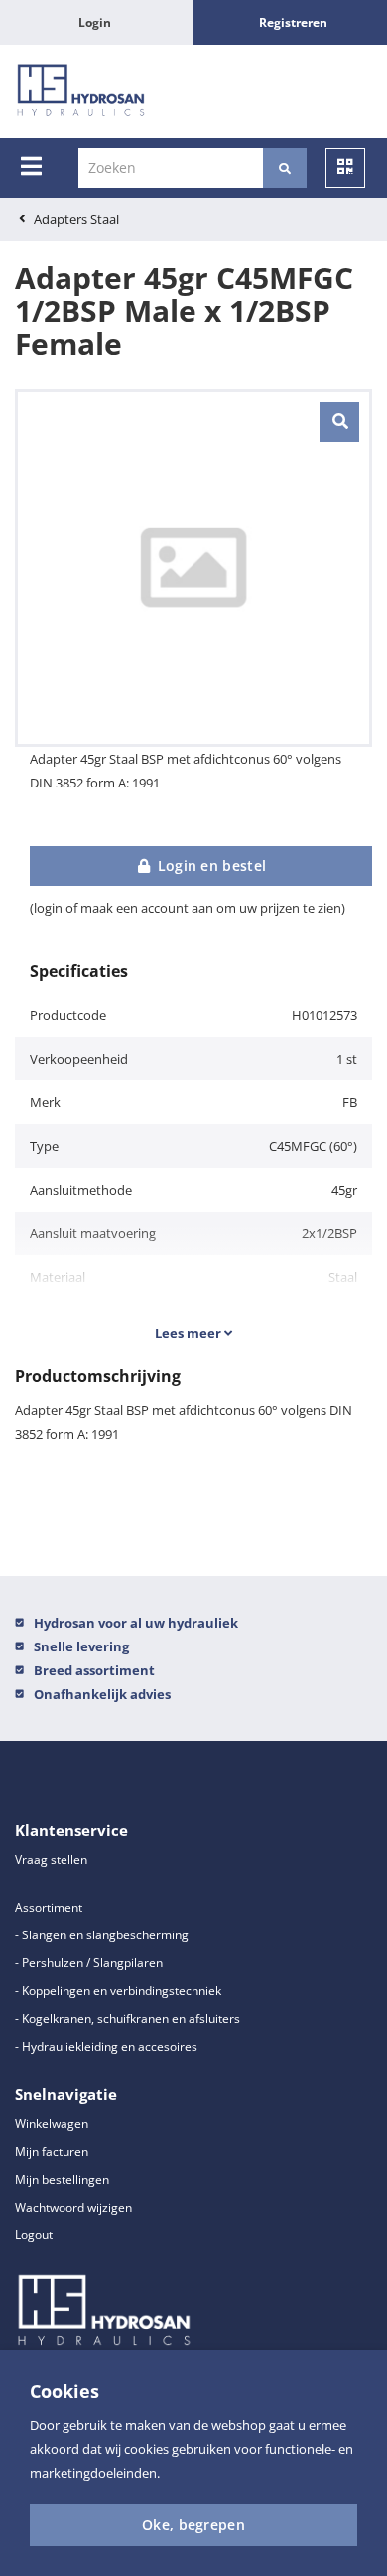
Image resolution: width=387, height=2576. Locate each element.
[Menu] (31, 166)
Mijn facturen (52, 2151)
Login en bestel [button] (209, 865)
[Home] (81, 91)
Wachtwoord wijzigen (73, 2207)
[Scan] (345, 168)
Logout (34, 2235)
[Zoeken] (285, 168)
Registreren (293, 22)
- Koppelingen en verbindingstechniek (118, 1991)
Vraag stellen (51, 1860)
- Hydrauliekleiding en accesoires (106, 2046)
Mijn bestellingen (62, 2179)
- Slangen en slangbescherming (102, 1935)
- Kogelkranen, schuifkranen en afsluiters (128, 2018)
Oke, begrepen (193, 2525)
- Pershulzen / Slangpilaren (89, 1963)
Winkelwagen (52, 2124)
